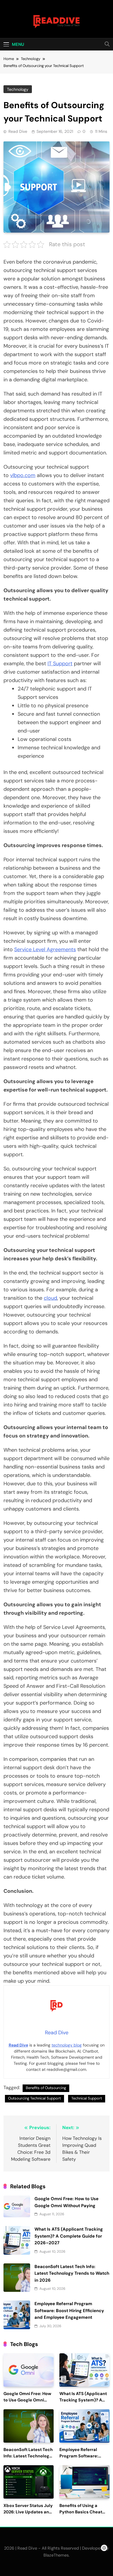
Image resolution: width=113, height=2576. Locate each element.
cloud (50, 1298)
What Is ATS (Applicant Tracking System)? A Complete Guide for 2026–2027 (69, 2236)
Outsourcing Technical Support (34, 2098)
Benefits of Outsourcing (46, 2088)
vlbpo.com (23, 475)
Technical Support (87, 2098)
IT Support (60, 664)
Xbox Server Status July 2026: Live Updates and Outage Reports (28, 2512)
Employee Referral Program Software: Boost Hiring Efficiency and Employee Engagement (69, 2311)
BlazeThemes (56, 2555)
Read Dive (18, 131)
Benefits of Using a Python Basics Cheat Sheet (81, 2512)
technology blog (67, 2045)
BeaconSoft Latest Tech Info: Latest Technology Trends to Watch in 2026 (72, 2273)
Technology (18, 89)
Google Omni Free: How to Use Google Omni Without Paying (27, 2400)
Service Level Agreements (45, 949)
